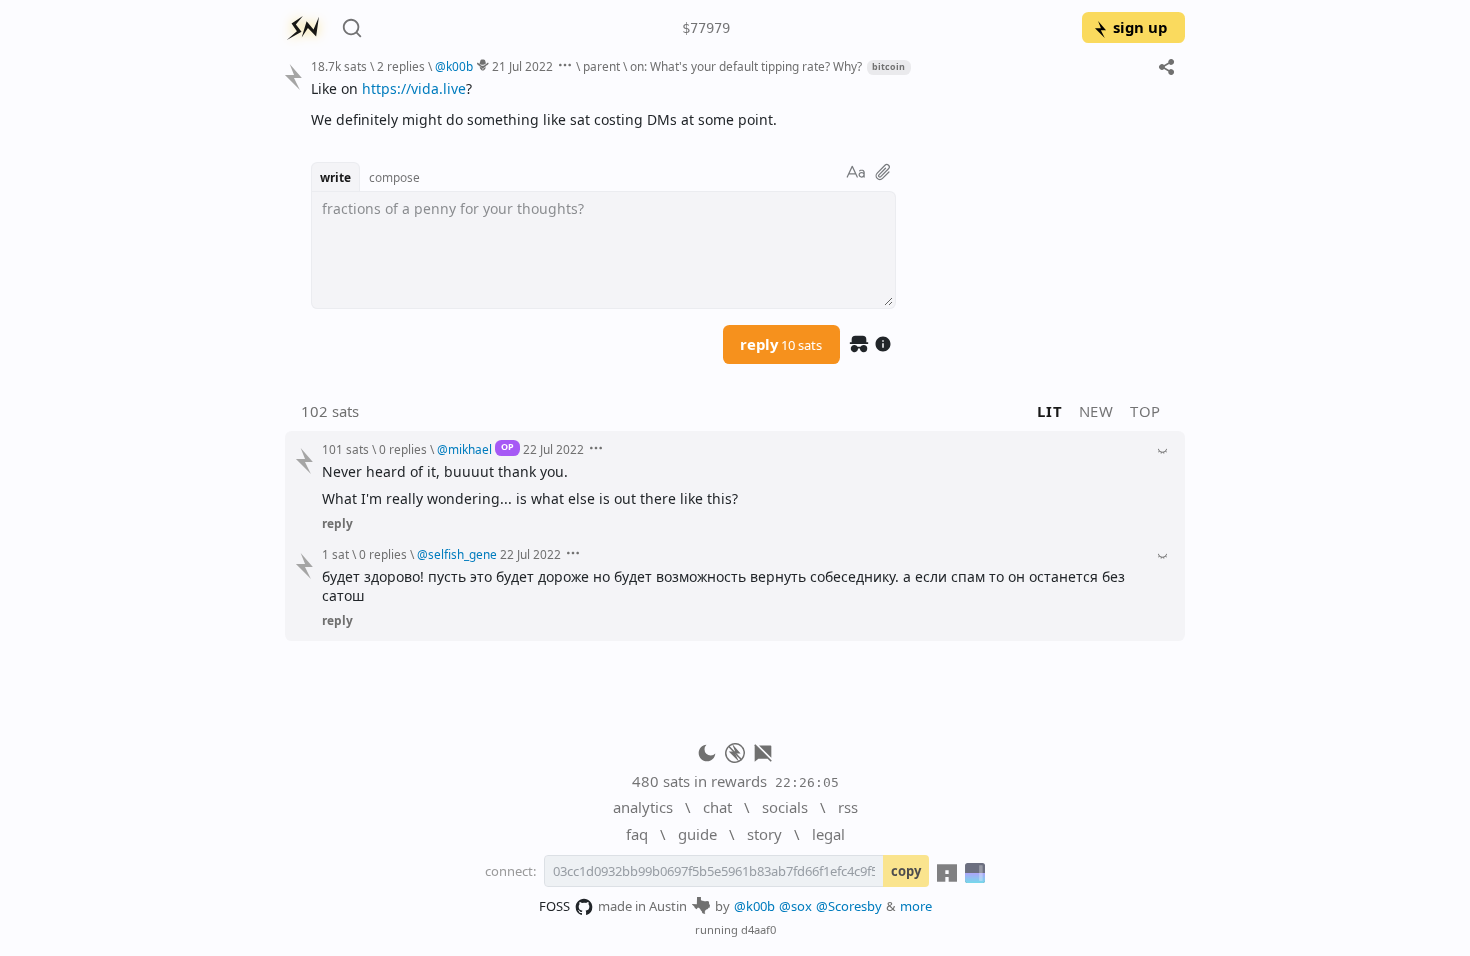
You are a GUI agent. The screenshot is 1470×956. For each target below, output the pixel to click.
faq (637, 834)
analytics (643, 807)
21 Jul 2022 (522, 66)
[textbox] (740, 104)
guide (697, 834)
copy (906, 871)
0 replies (403, 449)
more (916, 906)
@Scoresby (849, 906)
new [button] (1096, 411)
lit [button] (1049, 411)
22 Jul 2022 (553, 449)
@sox (795, 906)
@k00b (754, 906)
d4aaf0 (758, 929)
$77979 (706, 28)
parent (601, 66)
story (764, 834)
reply (781, 344)
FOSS (554, 906)
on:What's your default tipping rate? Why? (746, 66)
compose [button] (394, 177)
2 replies (401, 66)
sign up (1140, 27)
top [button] (1145, 411)
